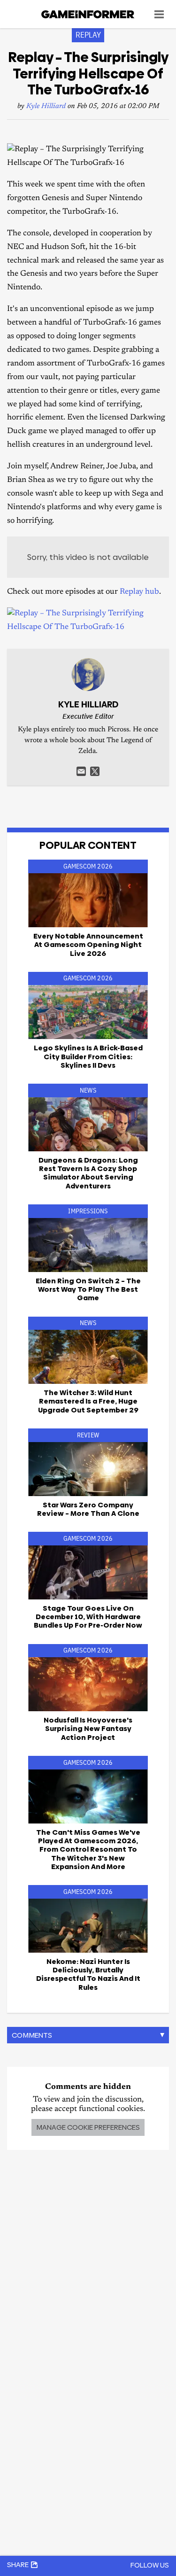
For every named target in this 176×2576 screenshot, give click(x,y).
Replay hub (139, 592)
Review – (88, 1509)
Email (81, 771)
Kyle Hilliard (46, 106)
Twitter (95, 771)
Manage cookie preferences (88, 2127)
